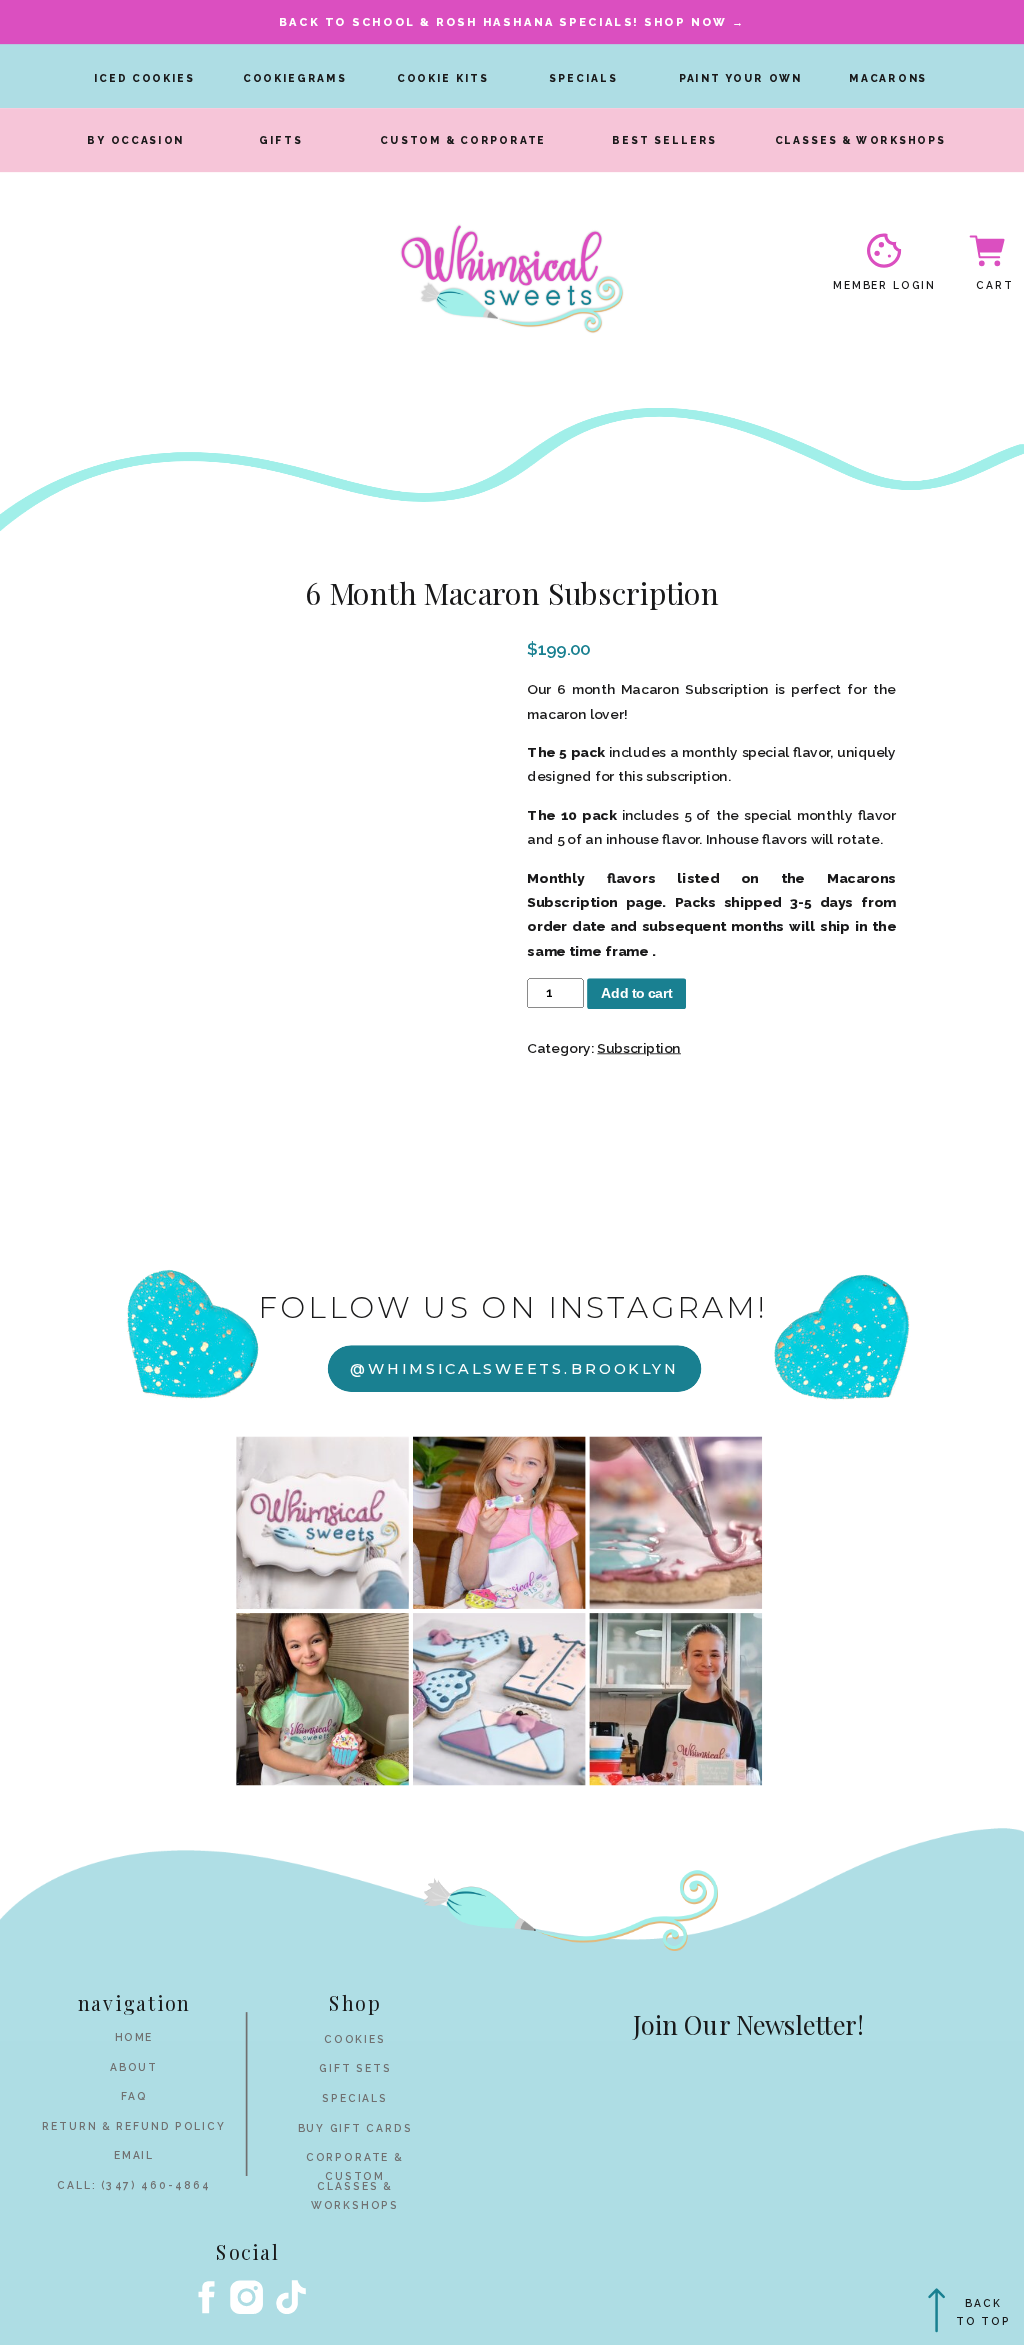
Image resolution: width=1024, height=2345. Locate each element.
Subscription (639, 1047)
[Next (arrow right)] (989, 1172)
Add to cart (637, 992)
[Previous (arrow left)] (35, 1172)
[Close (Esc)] (914, 22)
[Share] (958, 22)
